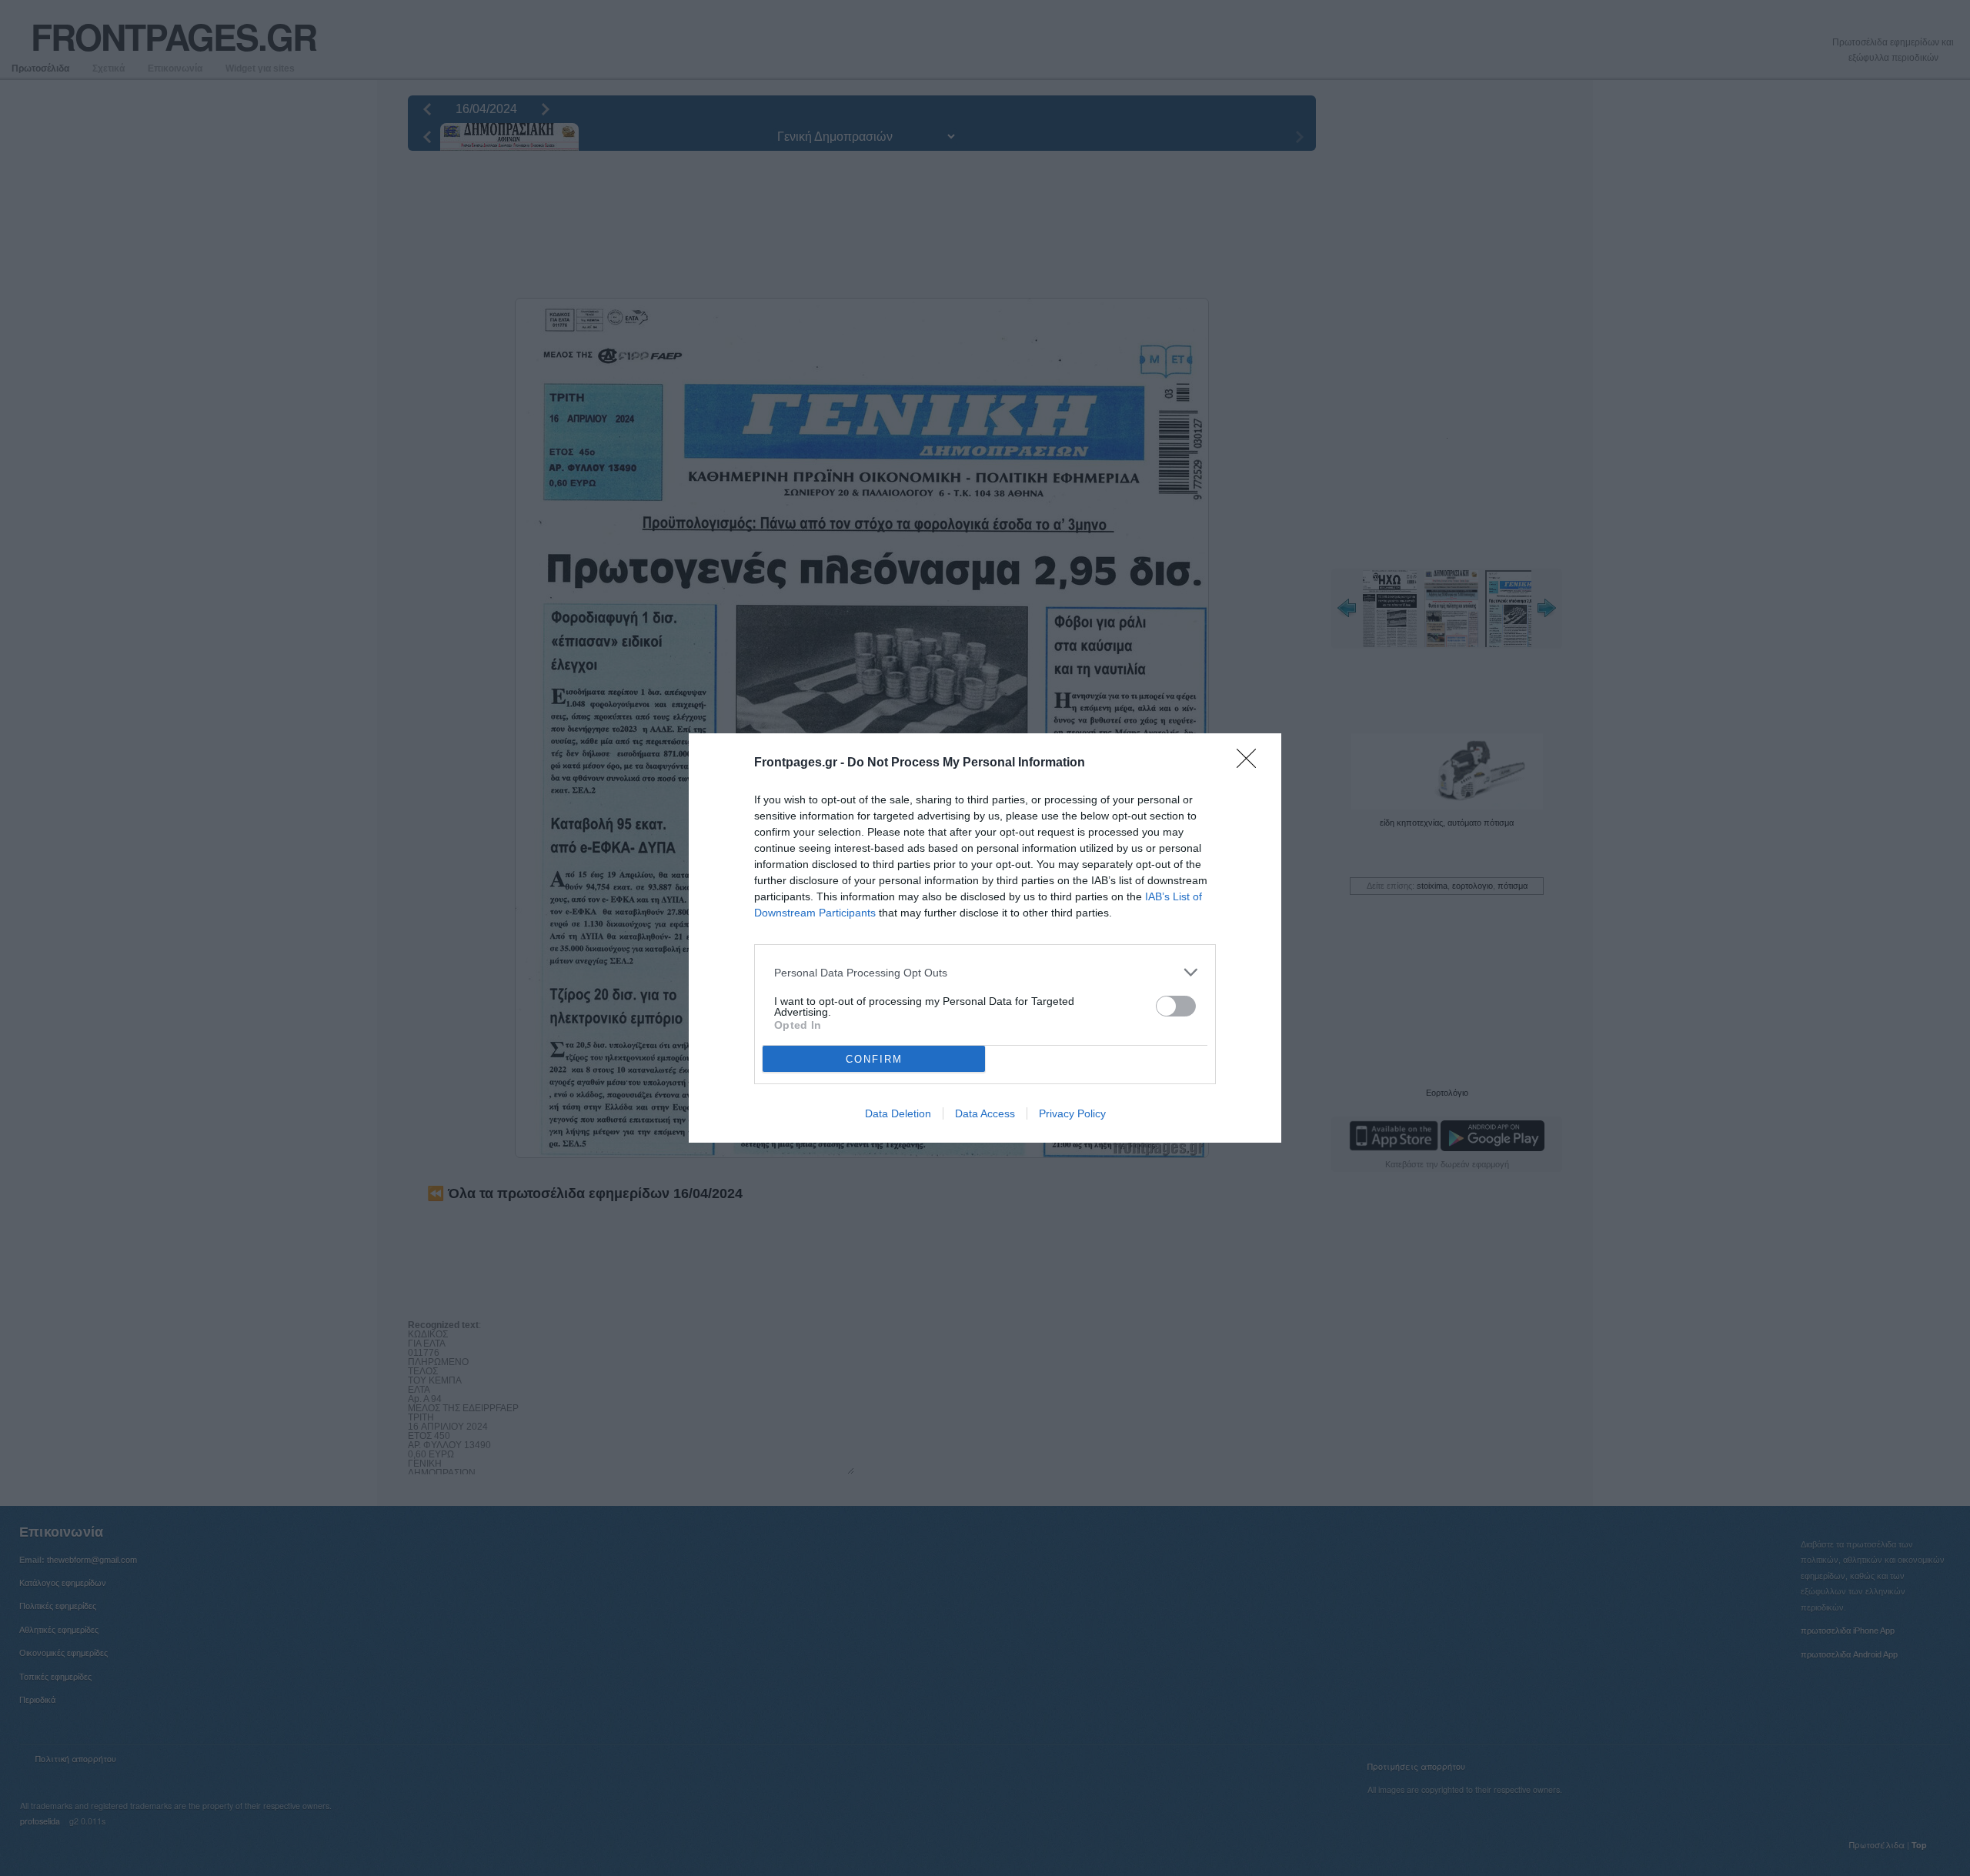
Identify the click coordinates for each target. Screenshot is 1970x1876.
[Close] (1251, 763)
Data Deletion (898, 1113)
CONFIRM (874, 1059)
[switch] (1176, 1006)
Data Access (985, 1113)
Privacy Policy (1072, 1113)
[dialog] (985, 938)
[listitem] (985, 972)
